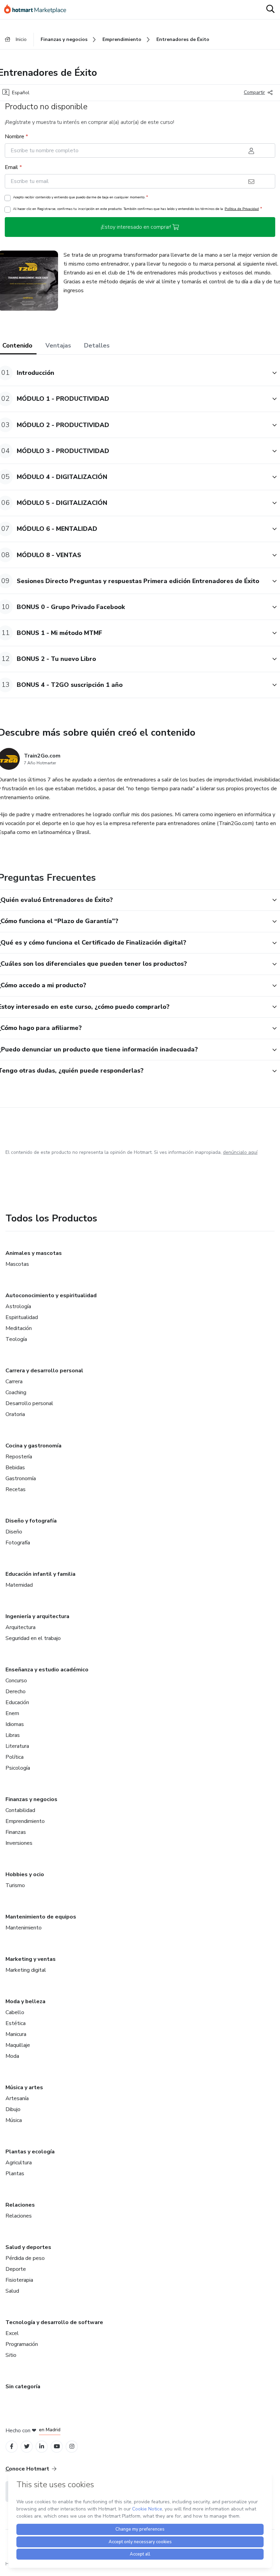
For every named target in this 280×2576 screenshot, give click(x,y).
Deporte (16, 2269)
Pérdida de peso (25, 2258)
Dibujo (13, 2109)
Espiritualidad (22, 1317)
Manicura (16, 2034)
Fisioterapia (19, 2280)
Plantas (15, 2174)
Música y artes (24, 2087)
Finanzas (16, 1832)
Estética (16, 2023)
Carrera (14, 1382)
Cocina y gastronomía (33, 1446)
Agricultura (19, 2163)
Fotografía (18, 1543)
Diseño (14, 1532)
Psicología (18, 1768)
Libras (13, 1735)
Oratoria (15, 1414)
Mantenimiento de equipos (41, 1917)
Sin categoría (23, 2387)
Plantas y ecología (30, 2152)
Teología (16, 1339)
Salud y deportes (28, 2247)
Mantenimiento (24, 1928)
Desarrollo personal (29, 1403)
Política (15, 1757)
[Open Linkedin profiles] (42, 2446)
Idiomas (15, 1724)
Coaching (16, 1392)
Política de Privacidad (242, 209)
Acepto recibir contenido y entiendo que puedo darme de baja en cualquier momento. (80, 197)
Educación (17, 1702)
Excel (12, 2333)
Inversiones (19, 1843)
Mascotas (17, 1264)
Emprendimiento (25, 1821)
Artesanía (17, 2098)
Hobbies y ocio (25, 1874)
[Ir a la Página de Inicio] (38, 10)
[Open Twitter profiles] (27, 2446)
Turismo (15, 1885)
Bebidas (15, 1468)
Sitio (11, 2355)
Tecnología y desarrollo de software (54, 2322)
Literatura (17, 1746)
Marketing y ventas (31, 1959)
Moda (12, 2056)
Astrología (18, 1306)
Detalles (97, 345)
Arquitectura (20, 1627)
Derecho (16, 1692)
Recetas (16, 1489)
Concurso (16, 1681)
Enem (12, 1713)
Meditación (19, 1328)
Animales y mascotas (34, 1253)
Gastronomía (21, 1478)
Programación (22, 2344)
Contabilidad (20, 1810)
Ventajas (58, 345)
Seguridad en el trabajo (33, 1638)
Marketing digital (26, 1970)
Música (14, 2120)
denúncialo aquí (240, 1152)
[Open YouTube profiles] (57, 2446)
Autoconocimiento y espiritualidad (51, 1296)
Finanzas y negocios (31, 1799)
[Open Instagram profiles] (72, 2446)
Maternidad (19, 1585)
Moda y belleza (25, 2001)
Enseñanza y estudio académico (47, 1670)
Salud (12, 2291)
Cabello (15, 2012)
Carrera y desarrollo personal (44, 1371)
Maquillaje (18, 2045)
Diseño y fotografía (31, 1521)
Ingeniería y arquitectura (37, 1616)
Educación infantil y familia (40, 1574)
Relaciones (20, 2205)
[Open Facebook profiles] (12, 2446)
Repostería (19, 1457)
